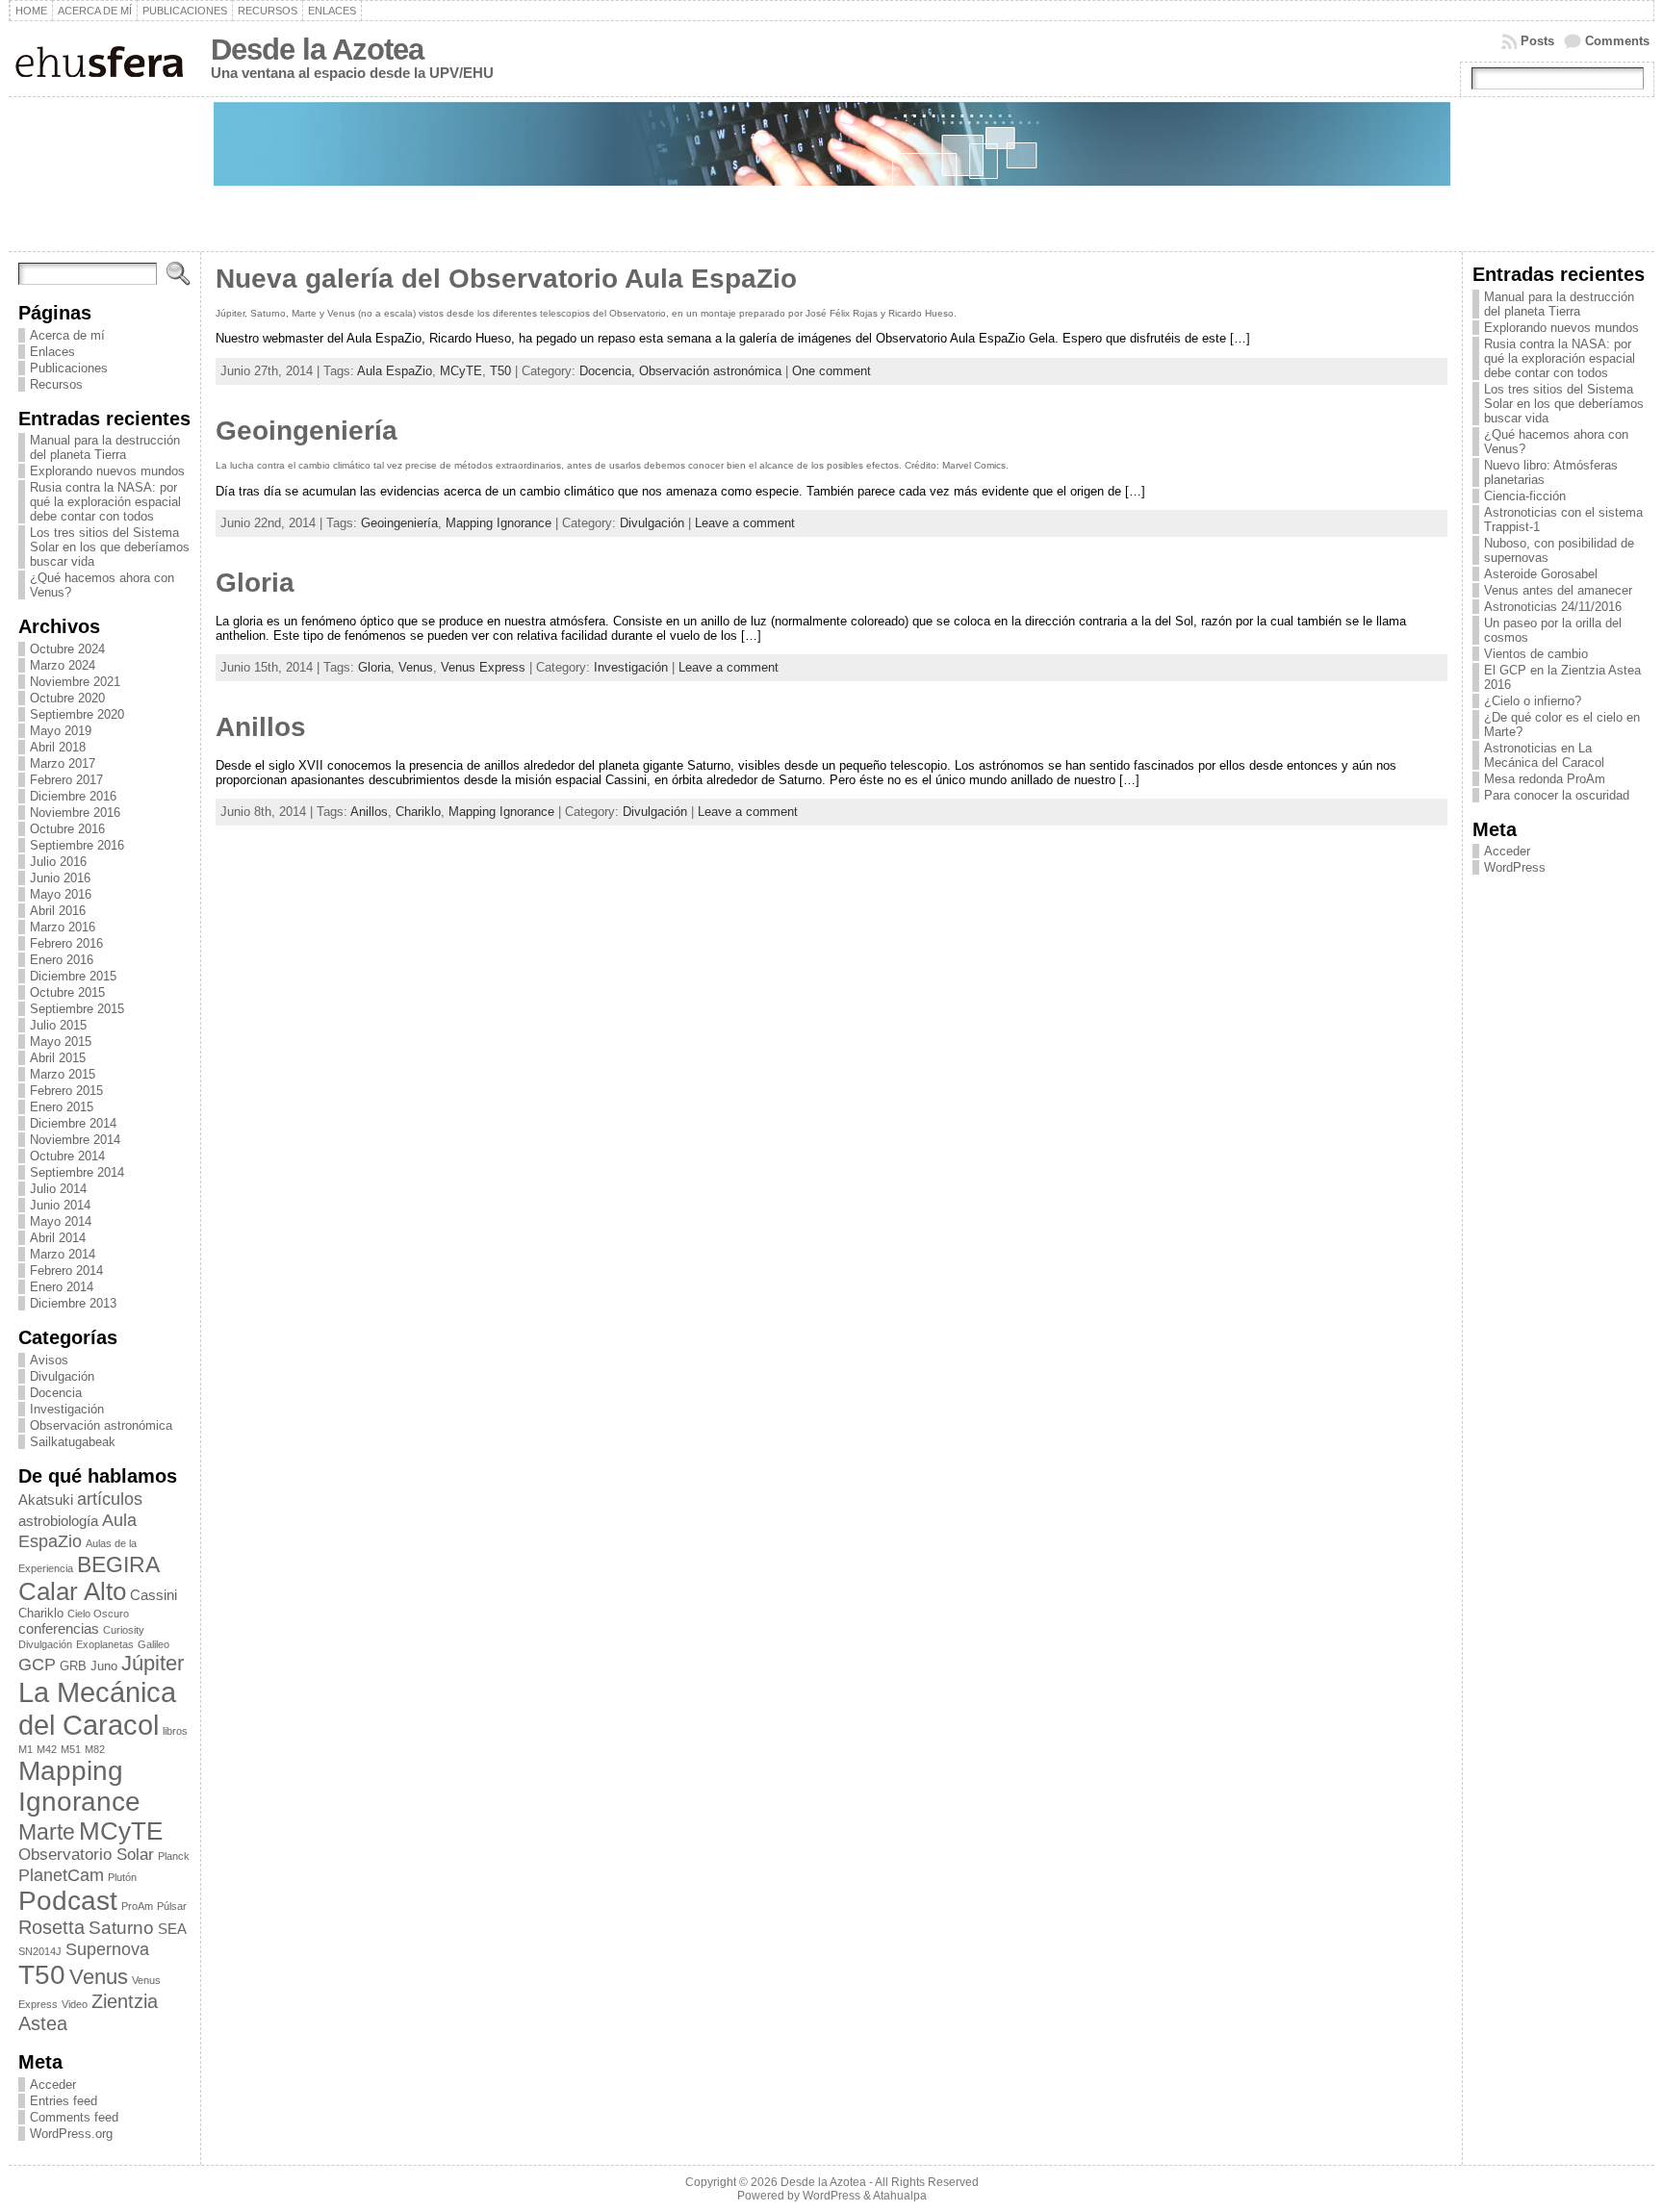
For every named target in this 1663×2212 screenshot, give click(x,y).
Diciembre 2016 (73, 796)
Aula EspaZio (77, 1530)
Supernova (107, 1949)
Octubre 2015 (67, 992)
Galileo (154, 1644)
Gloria (255, 583)
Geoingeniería (307, 431)
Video (75, 2004)
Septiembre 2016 (77, 845)
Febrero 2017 (66, 780)
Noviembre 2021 (75, 682)
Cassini (154, 1595)
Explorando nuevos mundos (107, 471)
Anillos (261, 727)
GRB (73, 1666)
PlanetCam (61, 1875)
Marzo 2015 (63, 1074)
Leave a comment (745, 523)
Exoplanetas (105, 1644)
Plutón (122, 1877)
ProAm (137, 1906)
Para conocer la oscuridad (1557, 795)
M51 (71, 1749)
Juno (104, 1666)
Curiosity (124, 1630)
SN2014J (40, 1951)
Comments (1617, 41)
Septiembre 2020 (77, 714)
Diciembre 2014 (73, 1123)
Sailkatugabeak (73, 1442)
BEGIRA (118, 1564)
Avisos (49, 1360)
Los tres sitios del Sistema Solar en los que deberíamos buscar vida (110, 547)
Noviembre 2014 (75, 1140)
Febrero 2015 (66, 1091)
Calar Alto (72, 1591)
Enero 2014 (62, 1287)
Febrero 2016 (66, 943)
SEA (172, 1929)
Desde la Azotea (317, 50)
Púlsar (172, 1906)
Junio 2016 (60, 878)
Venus (99, 1977)
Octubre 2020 (67, 698)
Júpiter (153, 1663)
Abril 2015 (58, 1058)
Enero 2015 (62, 1107)
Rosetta (51, 1927)
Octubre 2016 (67, 829)
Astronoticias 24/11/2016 (1553, 607)
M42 (47, 1749)
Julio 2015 (58, 1025)
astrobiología (58, 1521)
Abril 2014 (58, 1238)
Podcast (68, 1901)
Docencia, (609, 371)
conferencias (59, 1628)
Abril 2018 (58, 747)
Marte (47, 1832)
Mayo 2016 (61, 894)
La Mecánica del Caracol (97, 1708)
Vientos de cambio (1536, 654)
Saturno (121, 1927)
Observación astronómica (101, 1425)
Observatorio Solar (86, 1855)
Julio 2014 (58, 1189)
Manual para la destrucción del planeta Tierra (105, 447)
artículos (110, 1499)
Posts (1537, 41)
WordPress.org (71, 2134)
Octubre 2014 (67, 1156)
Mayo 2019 (61, 731)
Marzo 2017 (63, 763)
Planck (174, 1856)
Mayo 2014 (61, 1221)
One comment (831, 371)
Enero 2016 (62, 960)
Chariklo (41, 1613)
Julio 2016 (58, 862)
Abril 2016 (58, 911)
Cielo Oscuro (98, 1614)
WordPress (1515, 867)
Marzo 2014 (63, 1254)
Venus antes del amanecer (1558, 590)
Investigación (67, 1409)
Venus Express (483, 667)
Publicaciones (69, 368)
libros (175, 1731)
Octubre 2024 (67, 649)
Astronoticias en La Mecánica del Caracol (1544, 755)
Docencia (56, 1393)
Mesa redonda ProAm (1545, 779)
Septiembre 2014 (77, 1172)
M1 (26, 1749)
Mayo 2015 (61, 1042)
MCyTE (121, 1831)
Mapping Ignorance (79, 1786)
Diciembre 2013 (73, 1303)
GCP (37, 1664)
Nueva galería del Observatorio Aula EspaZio (506, 279)
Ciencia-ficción (1525, 496)
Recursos (56, 384)
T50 (42, 1975)
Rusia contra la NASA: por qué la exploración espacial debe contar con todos (105, 502)
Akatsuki (46, 1500)
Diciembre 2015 (73, 976)
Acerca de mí (67, 335)
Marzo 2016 (63, 927)
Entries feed (64, 2101)
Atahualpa (900, 2196)
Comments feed (74, 2117)
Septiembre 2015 (77, 1009)
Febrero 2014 (66, 1271)
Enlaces (52, 352)
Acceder (53, 2085)
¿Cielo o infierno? (1533, 701)
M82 (95, 1749)
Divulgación (62, 1376)
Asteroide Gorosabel (1541, 574)
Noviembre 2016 (75, 813)
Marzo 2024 (63, 665)
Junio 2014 (60, 1205)
